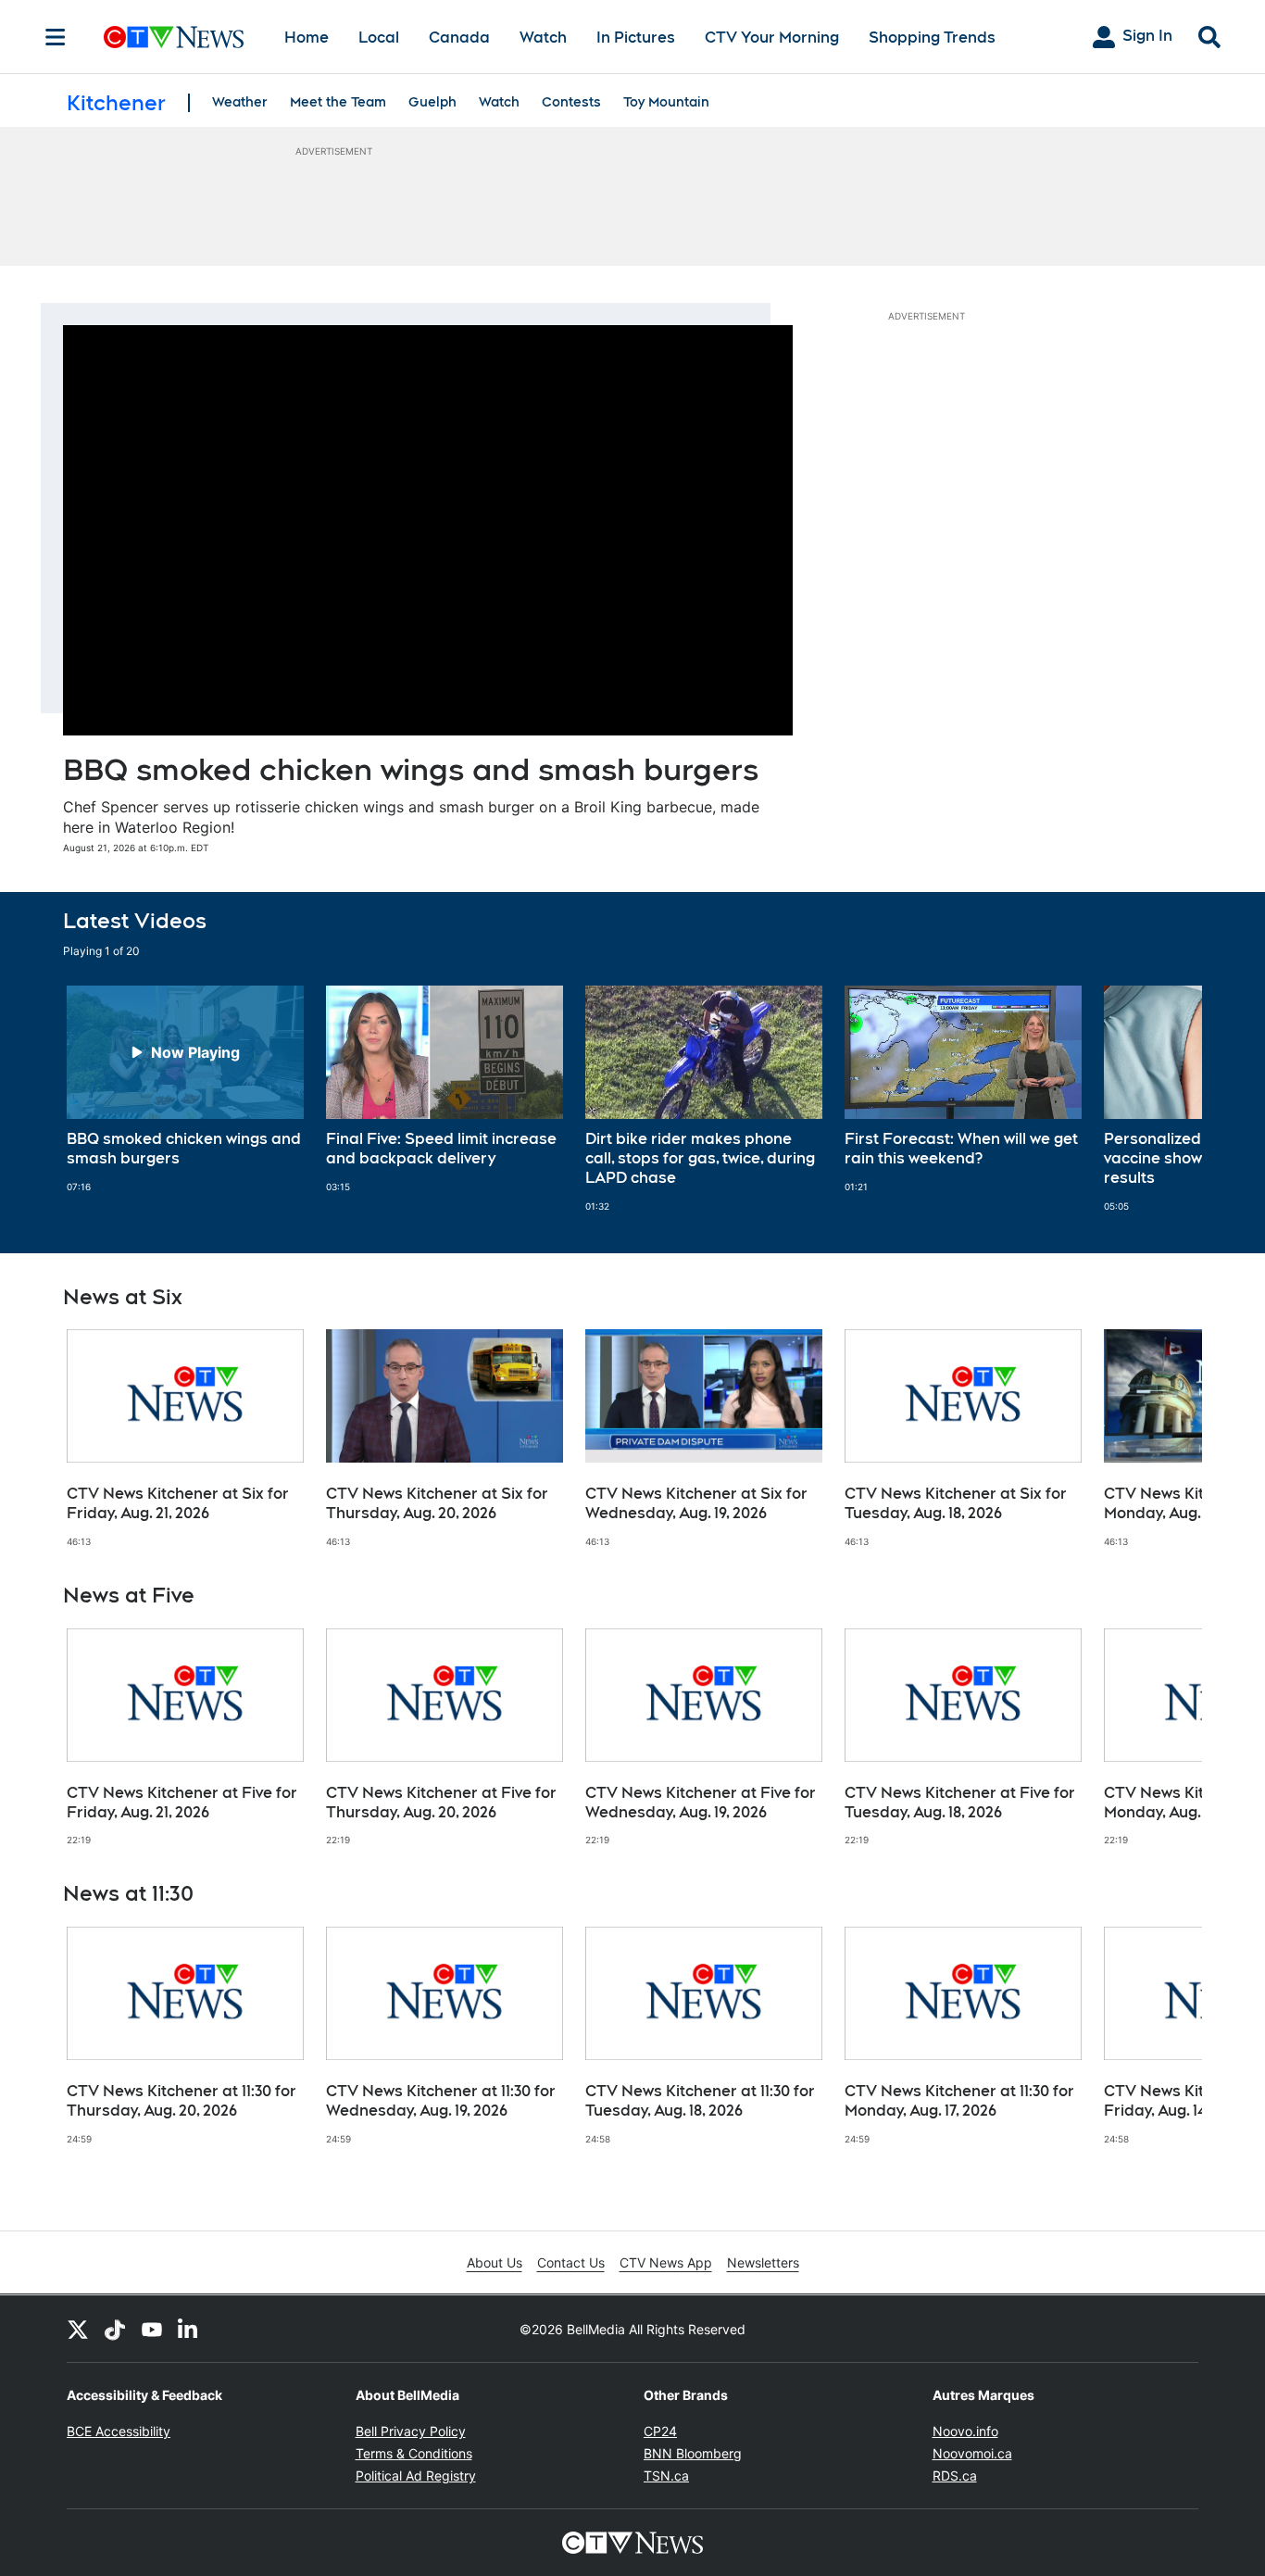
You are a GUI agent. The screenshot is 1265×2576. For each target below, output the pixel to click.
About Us (495, 2262)
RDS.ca (955, 2475)
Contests (571, 102)
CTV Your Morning (772, 38)
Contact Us (571, 2262)
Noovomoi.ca (972, 2453)
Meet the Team (338, 102)
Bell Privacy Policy (411, 2431)
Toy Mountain (666, 102)
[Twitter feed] (78, 2329)
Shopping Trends (932, 38)
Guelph (432, 102)
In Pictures (636, 38)
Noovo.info (965, 2431)
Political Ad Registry (416, 2475)
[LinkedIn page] (189, 2329)
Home (307, 38)
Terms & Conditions (414, 2453)
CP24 (660, 2431)
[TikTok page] (115, 2329)
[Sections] (56, 37)
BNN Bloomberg (693, 2453)
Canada (459, 38)
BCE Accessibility (119, 2431)
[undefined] (185, 1089)
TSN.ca (666, 2475)
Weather (240, 102)
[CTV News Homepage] (174, 37)
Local (379, 38)
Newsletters (763, 2262)
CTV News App (666, 2262)
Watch (543, 38)
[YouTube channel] (152, 2329)
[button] (1165, 1099)
